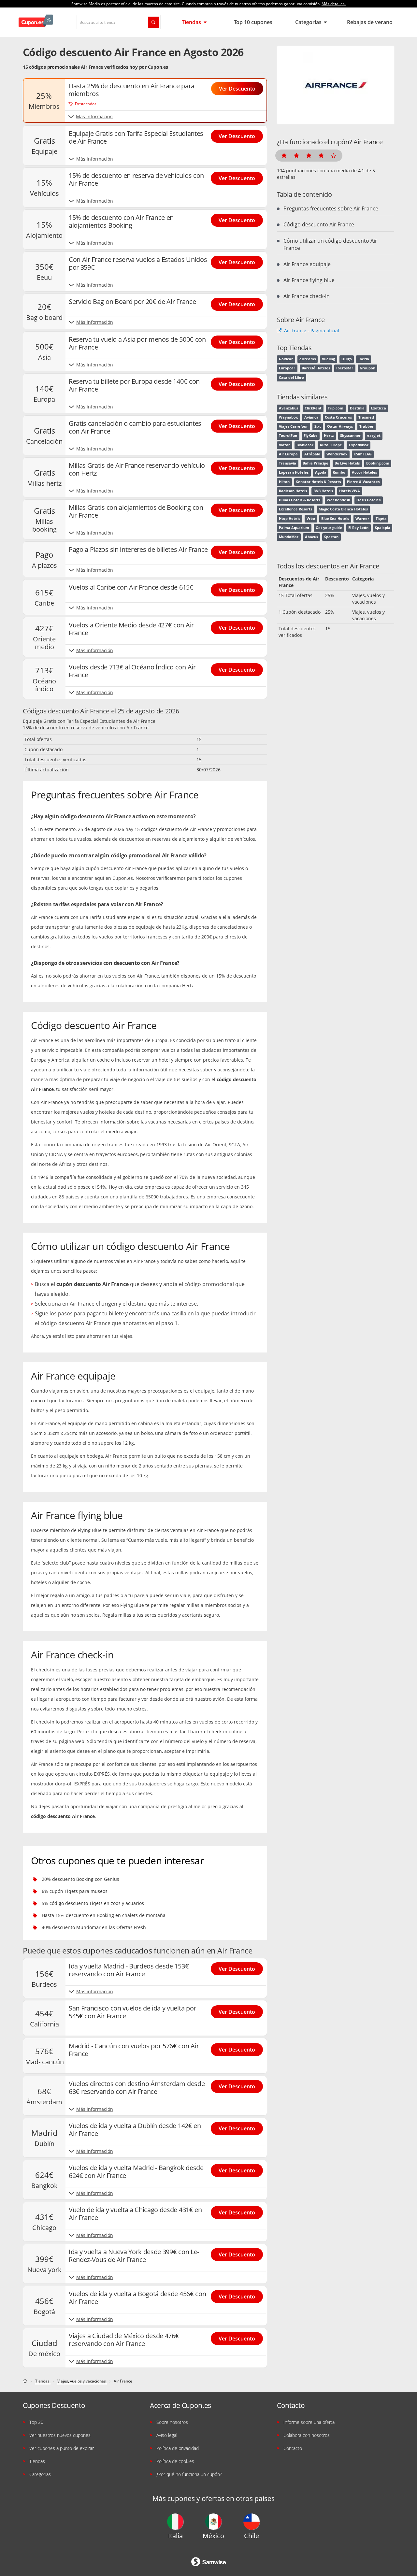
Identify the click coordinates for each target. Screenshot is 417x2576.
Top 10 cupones (253, 22)
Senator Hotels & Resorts (318, 482)
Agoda (321, 472)
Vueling (328, 359)
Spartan (331, 537)
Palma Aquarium (294, 528)
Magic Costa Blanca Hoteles (343, 509)
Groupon (367, 368)
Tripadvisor (359, 445)
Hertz (329, 436)
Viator (284, 445)
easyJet (374, 436)
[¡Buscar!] (153, 22)
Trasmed (366, 417)
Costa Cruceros (338, 417)
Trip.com (336, 408)
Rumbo (339, 472)
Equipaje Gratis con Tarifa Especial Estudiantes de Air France (89, 721)
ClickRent (313, 408)
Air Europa (288, 454)
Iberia (364, 359)
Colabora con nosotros (307, 2435)
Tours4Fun (288, 436)
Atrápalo (312, 454)
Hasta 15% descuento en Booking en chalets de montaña (104, 1915)
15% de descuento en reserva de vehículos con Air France (86, 728)
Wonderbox (337, 454)
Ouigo (347, 359)
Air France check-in (307, 296)
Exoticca (379, 408)
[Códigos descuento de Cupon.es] (26, 2381)
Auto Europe (331, 445)
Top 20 (36, 2422)
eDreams (308, 359)
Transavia (288, 463)
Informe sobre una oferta (309, 2422)
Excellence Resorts (295, 509)
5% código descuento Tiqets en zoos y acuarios (93, 1903)
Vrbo (311, 519)
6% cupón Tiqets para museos (75, 1891)
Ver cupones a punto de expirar (62, 2448)
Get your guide (329, 528)
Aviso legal (167, 2435)
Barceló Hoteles (316, 368)
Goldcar (286, 359)
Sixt (318, 426)
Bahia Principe (316, 463)
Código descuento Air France (319, 224)
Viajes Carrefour (293, 426)
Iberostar (345, 368)
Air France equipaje (307, 264)
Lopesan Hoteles (294, 472)
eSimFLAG (363, 454)
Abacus (311, 537)
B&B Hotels (323, 491)
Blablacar (305, 445)
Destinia (357, 408)
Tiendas (192, 22)
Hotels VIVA (350, 491)
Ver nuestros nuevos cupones (60, 2435)
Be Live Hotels (347, 463)
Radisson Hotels (293, 491)
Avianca (311, 417)
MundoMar (289, 537)
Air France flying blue (309, 280)
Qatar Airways (340, 426)
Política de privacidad (178, 2448)
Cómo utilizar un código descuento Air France (330, 244)
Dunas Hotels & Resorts (300, 500)
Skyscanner (350, 436)
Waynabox (288, 417)
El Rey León (358, 528)
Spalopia (383, 528)
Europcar (287, 368)
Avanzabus (288, 408)
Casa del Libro (291, 378)
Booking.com (378, 463)
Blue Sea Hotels (335, 519)
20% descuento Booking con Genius (80, 1879)
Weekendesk (338, 500)
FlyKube (311, 436)
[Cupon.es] (36, 22)
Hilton (284, 482)
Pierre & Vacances (363, 482)
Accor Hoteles (364, 472)
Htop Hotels (289, 519)
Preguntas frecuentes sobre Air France (331, 208)
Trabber (367, 426)
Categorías (309, 22)
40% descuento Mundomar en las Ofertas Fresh (94, 1927)
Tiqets (381, 519)
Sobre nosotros (172, 2422)
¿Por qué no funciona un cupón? (189, 2474)
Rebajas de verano (370, 22)
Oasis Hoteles (368, 500)
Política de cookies (175, 2461)
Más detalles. (334, 4)
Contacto (293, 2448)
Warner (362, 519)
